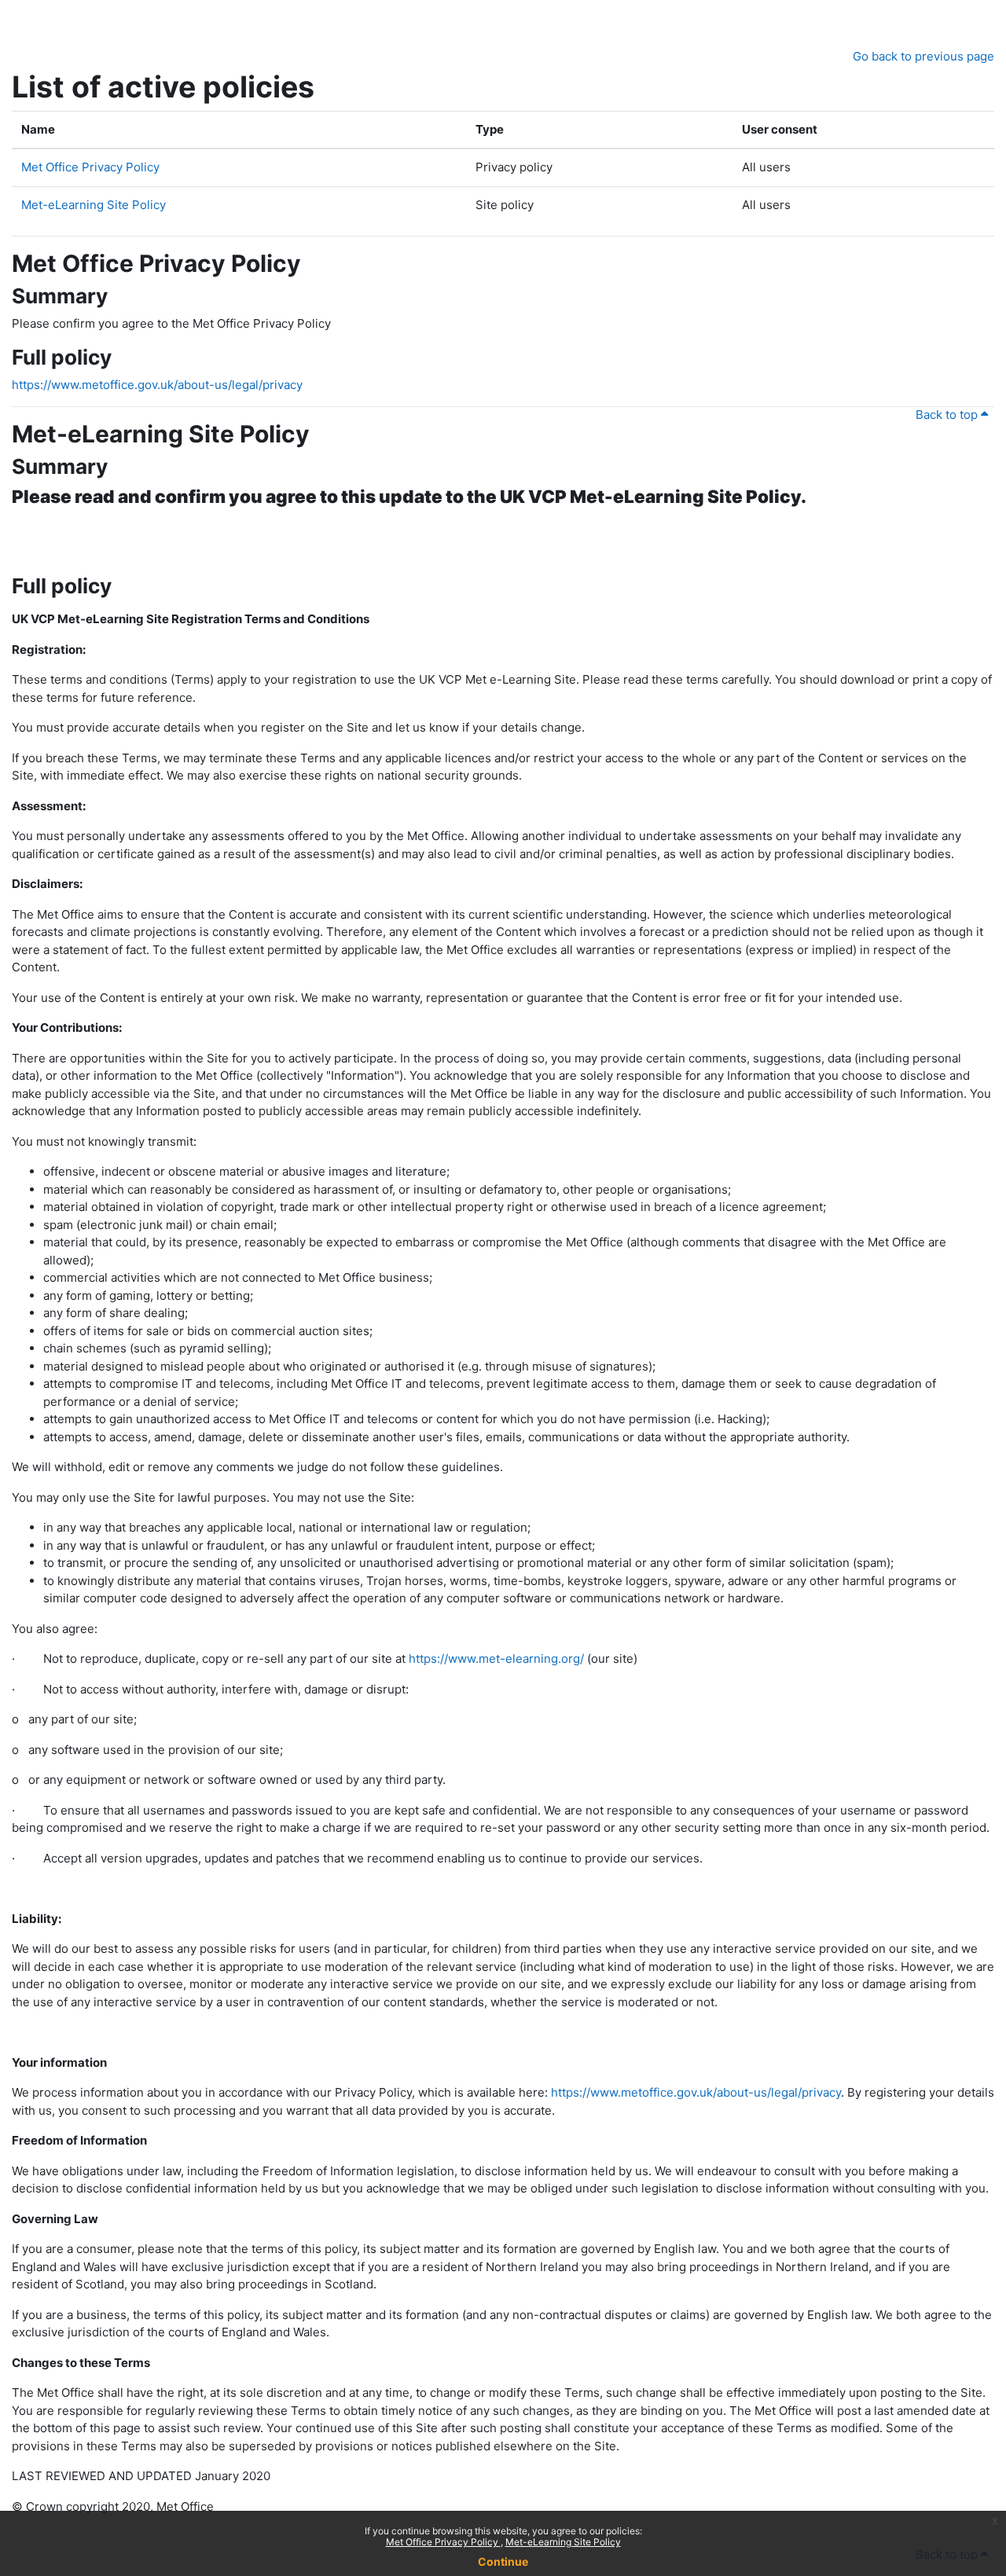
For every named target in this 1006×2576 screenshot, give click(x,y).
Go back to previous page (923, 56)
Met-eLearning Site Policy (563, 2542)
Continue (503, 2561)
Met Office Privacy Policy (443, 2542)
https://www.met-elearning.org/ (496, 1659)
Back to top (948, 415)
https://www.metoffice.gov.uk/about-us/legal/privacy (157, 385)
